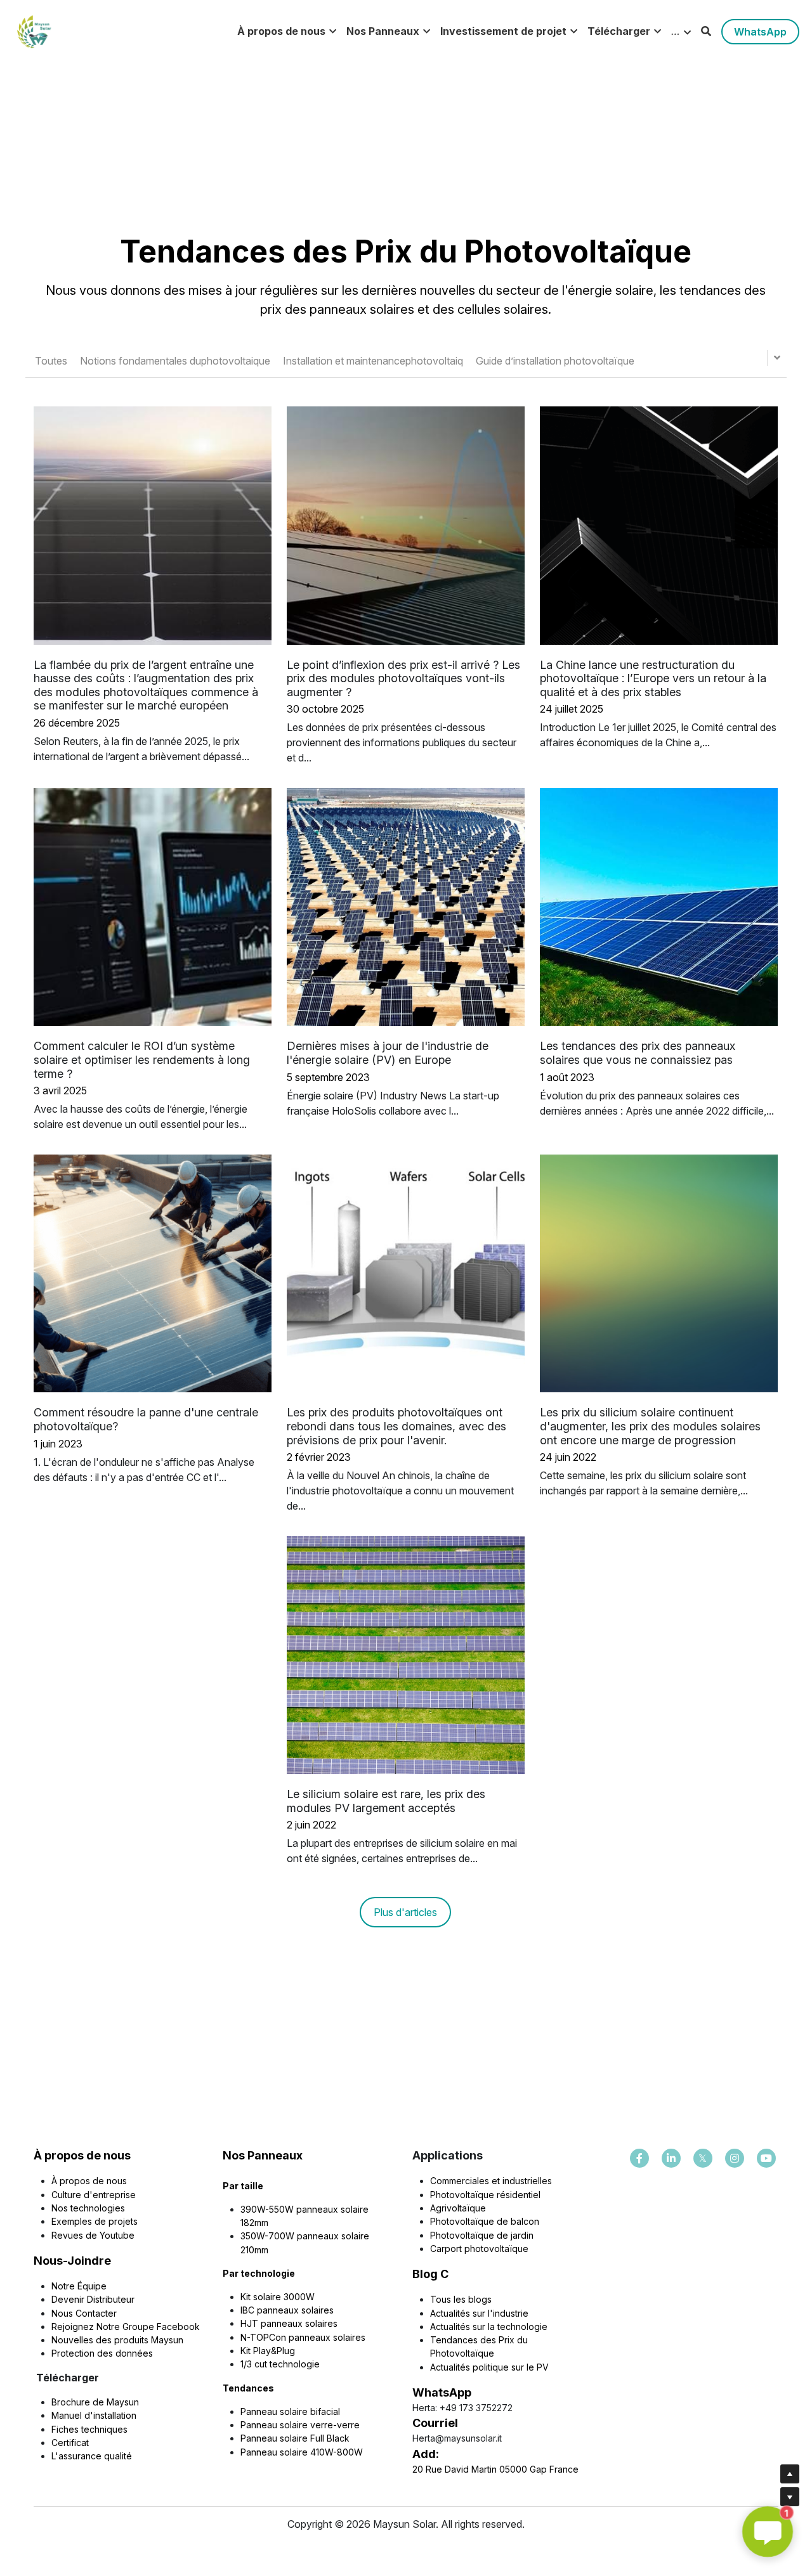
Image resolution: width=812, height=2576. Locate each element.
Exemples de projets (95, 2221)
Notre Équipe (79, 2286)
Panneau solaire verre (287, 2425)
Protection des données (102, 2353)
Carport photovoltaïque (479, 2249)
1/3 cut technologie (280, 2364)
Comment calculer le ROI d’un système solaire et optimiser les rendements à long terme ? (142, 1060)
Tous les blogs (461, 2299)
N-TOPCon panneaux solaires (303, 2337)
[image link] (34, 31)
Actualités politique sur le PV (489, 2367)
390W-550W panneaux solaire (304, 2209)
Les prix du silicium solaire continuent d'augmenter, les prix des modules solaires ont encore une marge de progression (650, 1426)
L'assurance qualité (92, 2456)
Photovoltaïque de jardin (482, 2235)
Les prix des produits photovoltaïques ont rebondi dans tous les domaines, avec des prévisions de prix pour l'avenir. (396, 1426)
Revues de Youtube (93, 2235)
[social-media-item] (639, 2158)
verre (348, 2425)
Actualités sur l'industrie (479, 2313)
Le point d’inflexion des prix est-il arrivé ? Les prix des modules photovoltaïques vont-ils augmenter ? (403, 678)
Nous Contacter (84, 2313)
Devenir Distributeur (93, 2299)
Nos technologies (88, 2208)
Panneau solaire (275, 2411)
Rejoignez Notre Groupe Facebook (126, 2327)
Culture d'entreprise (94, 2195)
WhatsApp (760, 32)
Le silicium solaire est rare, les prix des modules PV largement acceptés (386, 1801)
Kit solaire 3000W (278, 2297)
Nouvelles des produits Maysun (117, 2340)
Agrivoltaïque (458, 2208)
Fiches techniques (89, 2429)
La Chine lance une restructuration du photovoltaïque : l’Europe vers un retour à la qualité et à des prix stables (653, 678)
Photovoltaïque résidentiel (485, 2195)
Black (338, 2438)
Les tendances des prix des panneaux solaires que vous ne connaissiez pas (638, 1053)
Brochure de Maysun (95, 2402)
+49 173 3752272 (476, 2408)
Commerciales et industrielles (491, 2181)
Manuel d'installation (94, 2415)
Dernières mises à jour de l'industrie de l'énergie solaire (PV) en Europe (388, 1053)
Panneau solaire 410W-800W (302, 2452)
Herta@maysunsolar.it (457, 2438)
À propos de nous (89, 2181)
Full (318, 2438)
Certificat (70, 2443)
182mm (254, 2223)
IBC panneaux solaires (287, 2310)
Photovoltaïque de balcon (485, 2221)
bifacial (325, 2411)
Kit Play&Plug (268, 2351)
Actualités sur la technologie (489, 2327)
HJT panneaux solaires (289, 2323)
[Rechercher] (706, 31)
